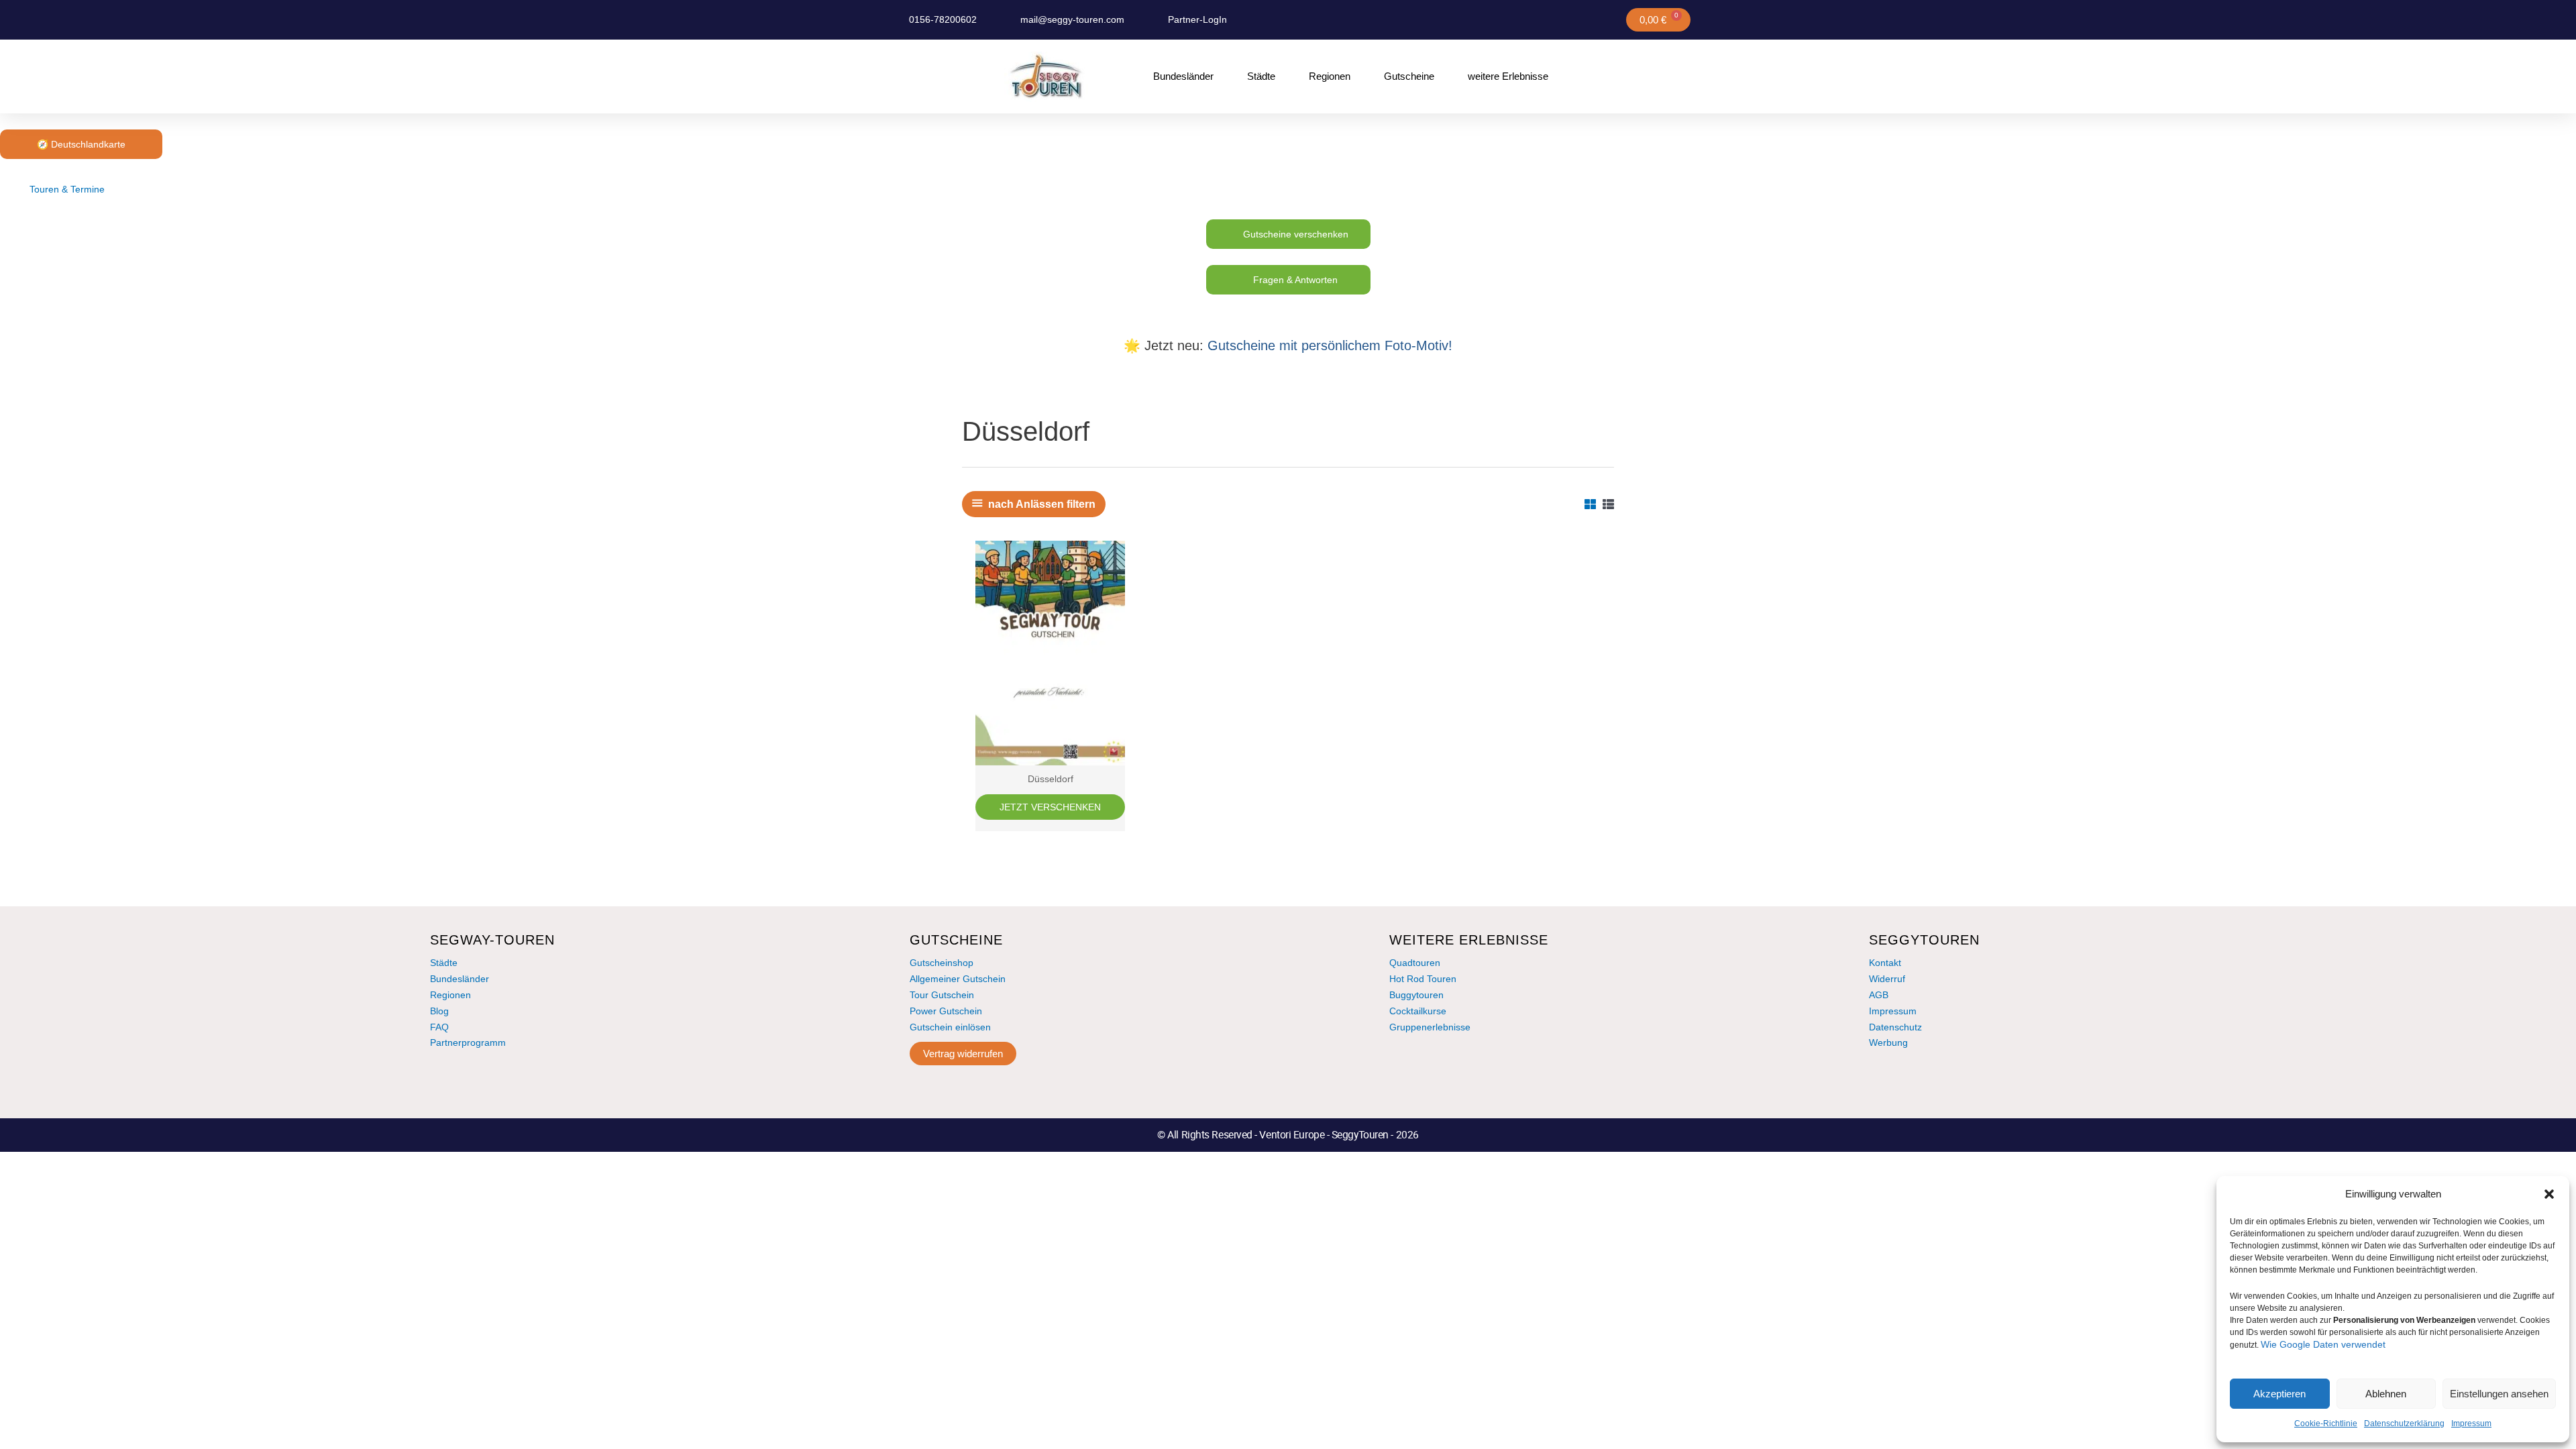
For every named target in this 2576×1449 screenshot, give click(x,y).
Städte (1261, 76)
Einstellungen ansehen (2499, 1394)
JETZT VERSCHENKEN (1050, 807)
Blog (439, 1011)
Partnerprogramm (468, 1042)
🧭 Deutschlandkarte (81, 144)
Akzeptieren (2279, 1394)
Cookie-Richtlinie (2326, 1424)
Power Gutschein (946, 1011)
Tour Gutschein (942, 995)
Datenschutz (1895, 1027)
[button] (2549, 1194)
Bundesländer (1183, 76)
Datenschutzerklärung (2404, 1424)
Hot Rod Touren (1423, 979)
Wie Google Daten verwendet (2323, 1344)
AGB (1879, 995)
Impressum (2471, 1424)
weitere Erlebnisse (1508, 76)
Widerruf (1887, 979)
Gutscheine (1409, 76)
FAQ (439, 1027)
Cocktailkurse (1418, 1011)
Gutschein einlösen (950, 1027)
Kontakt (1885, 963)
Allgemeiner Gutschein (958, 979)
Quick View (1051, 754)
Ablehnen (2386, 1394)
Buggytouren (1416, 995)
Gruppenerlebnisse (1430, 1027)
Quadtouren (1415, 963)
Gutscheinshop (942, 963)
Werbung (1888, 1042)
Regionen (1330, 76)
